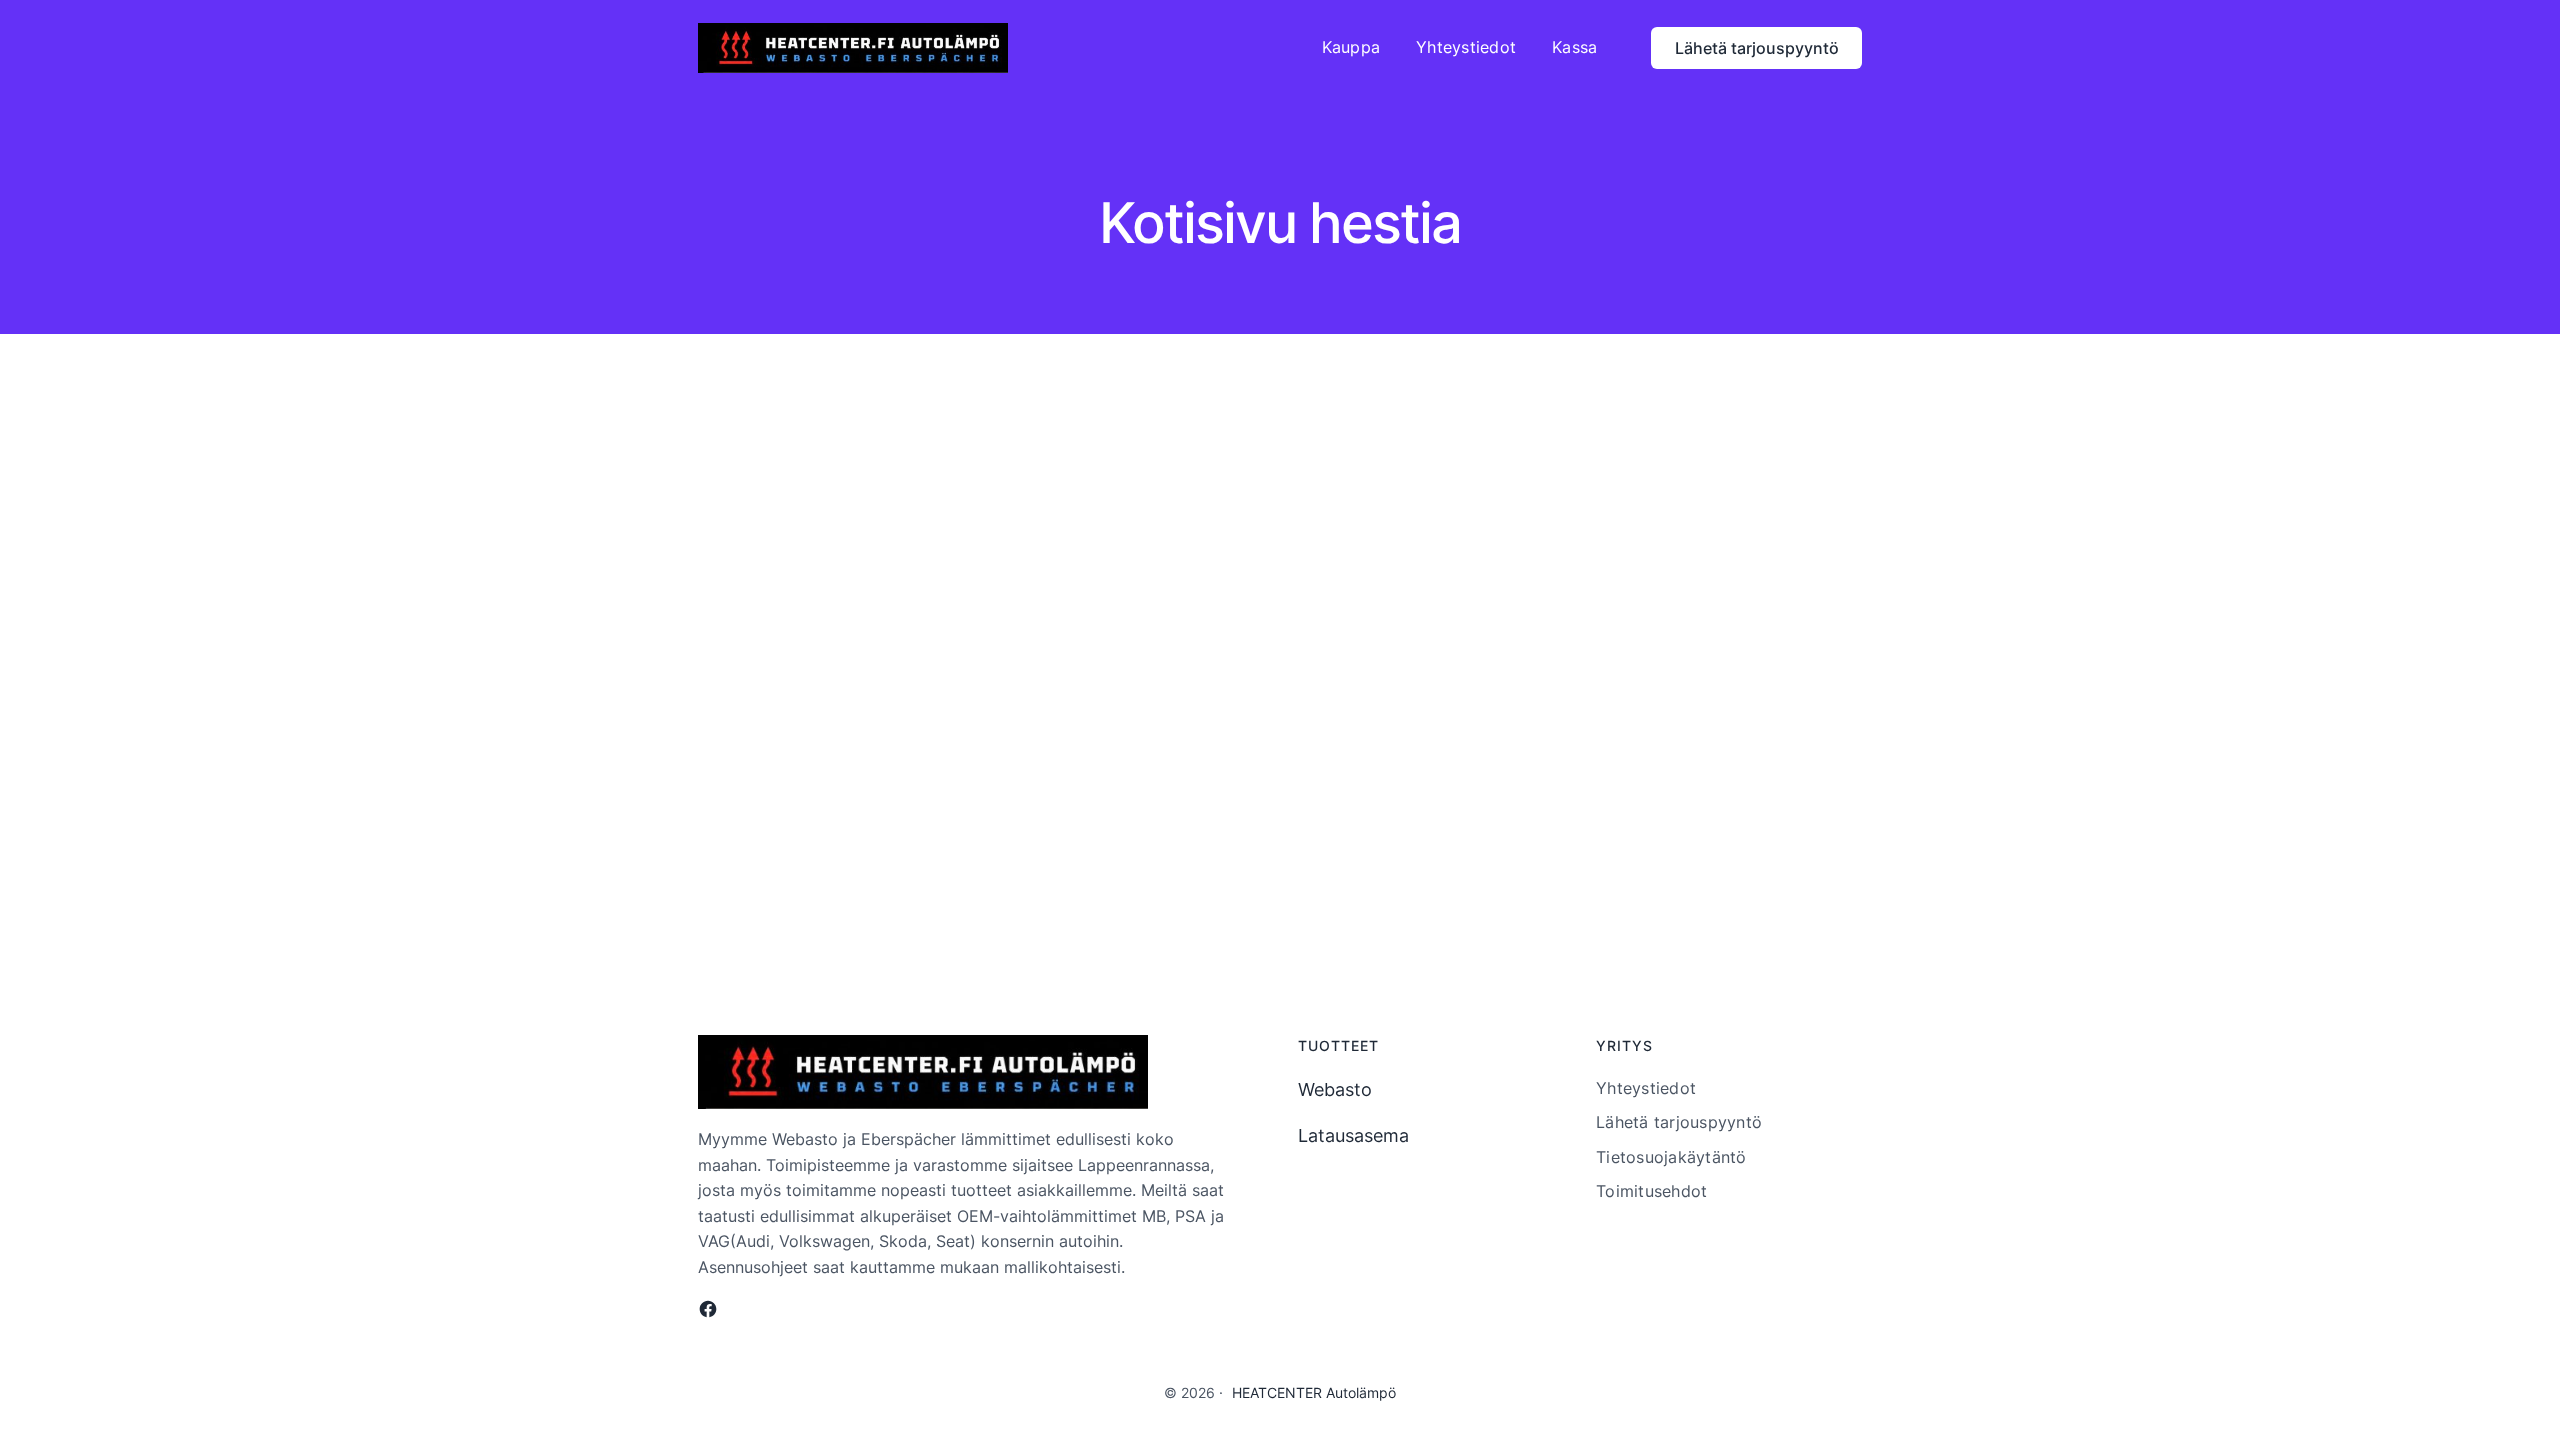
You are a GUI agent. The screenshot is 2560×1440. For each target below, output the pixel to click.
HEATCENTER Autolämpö (1314, 1392)
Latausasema (1353, 1135)
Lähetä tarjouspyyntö (1757, 48)
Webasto (1335, 1089)
